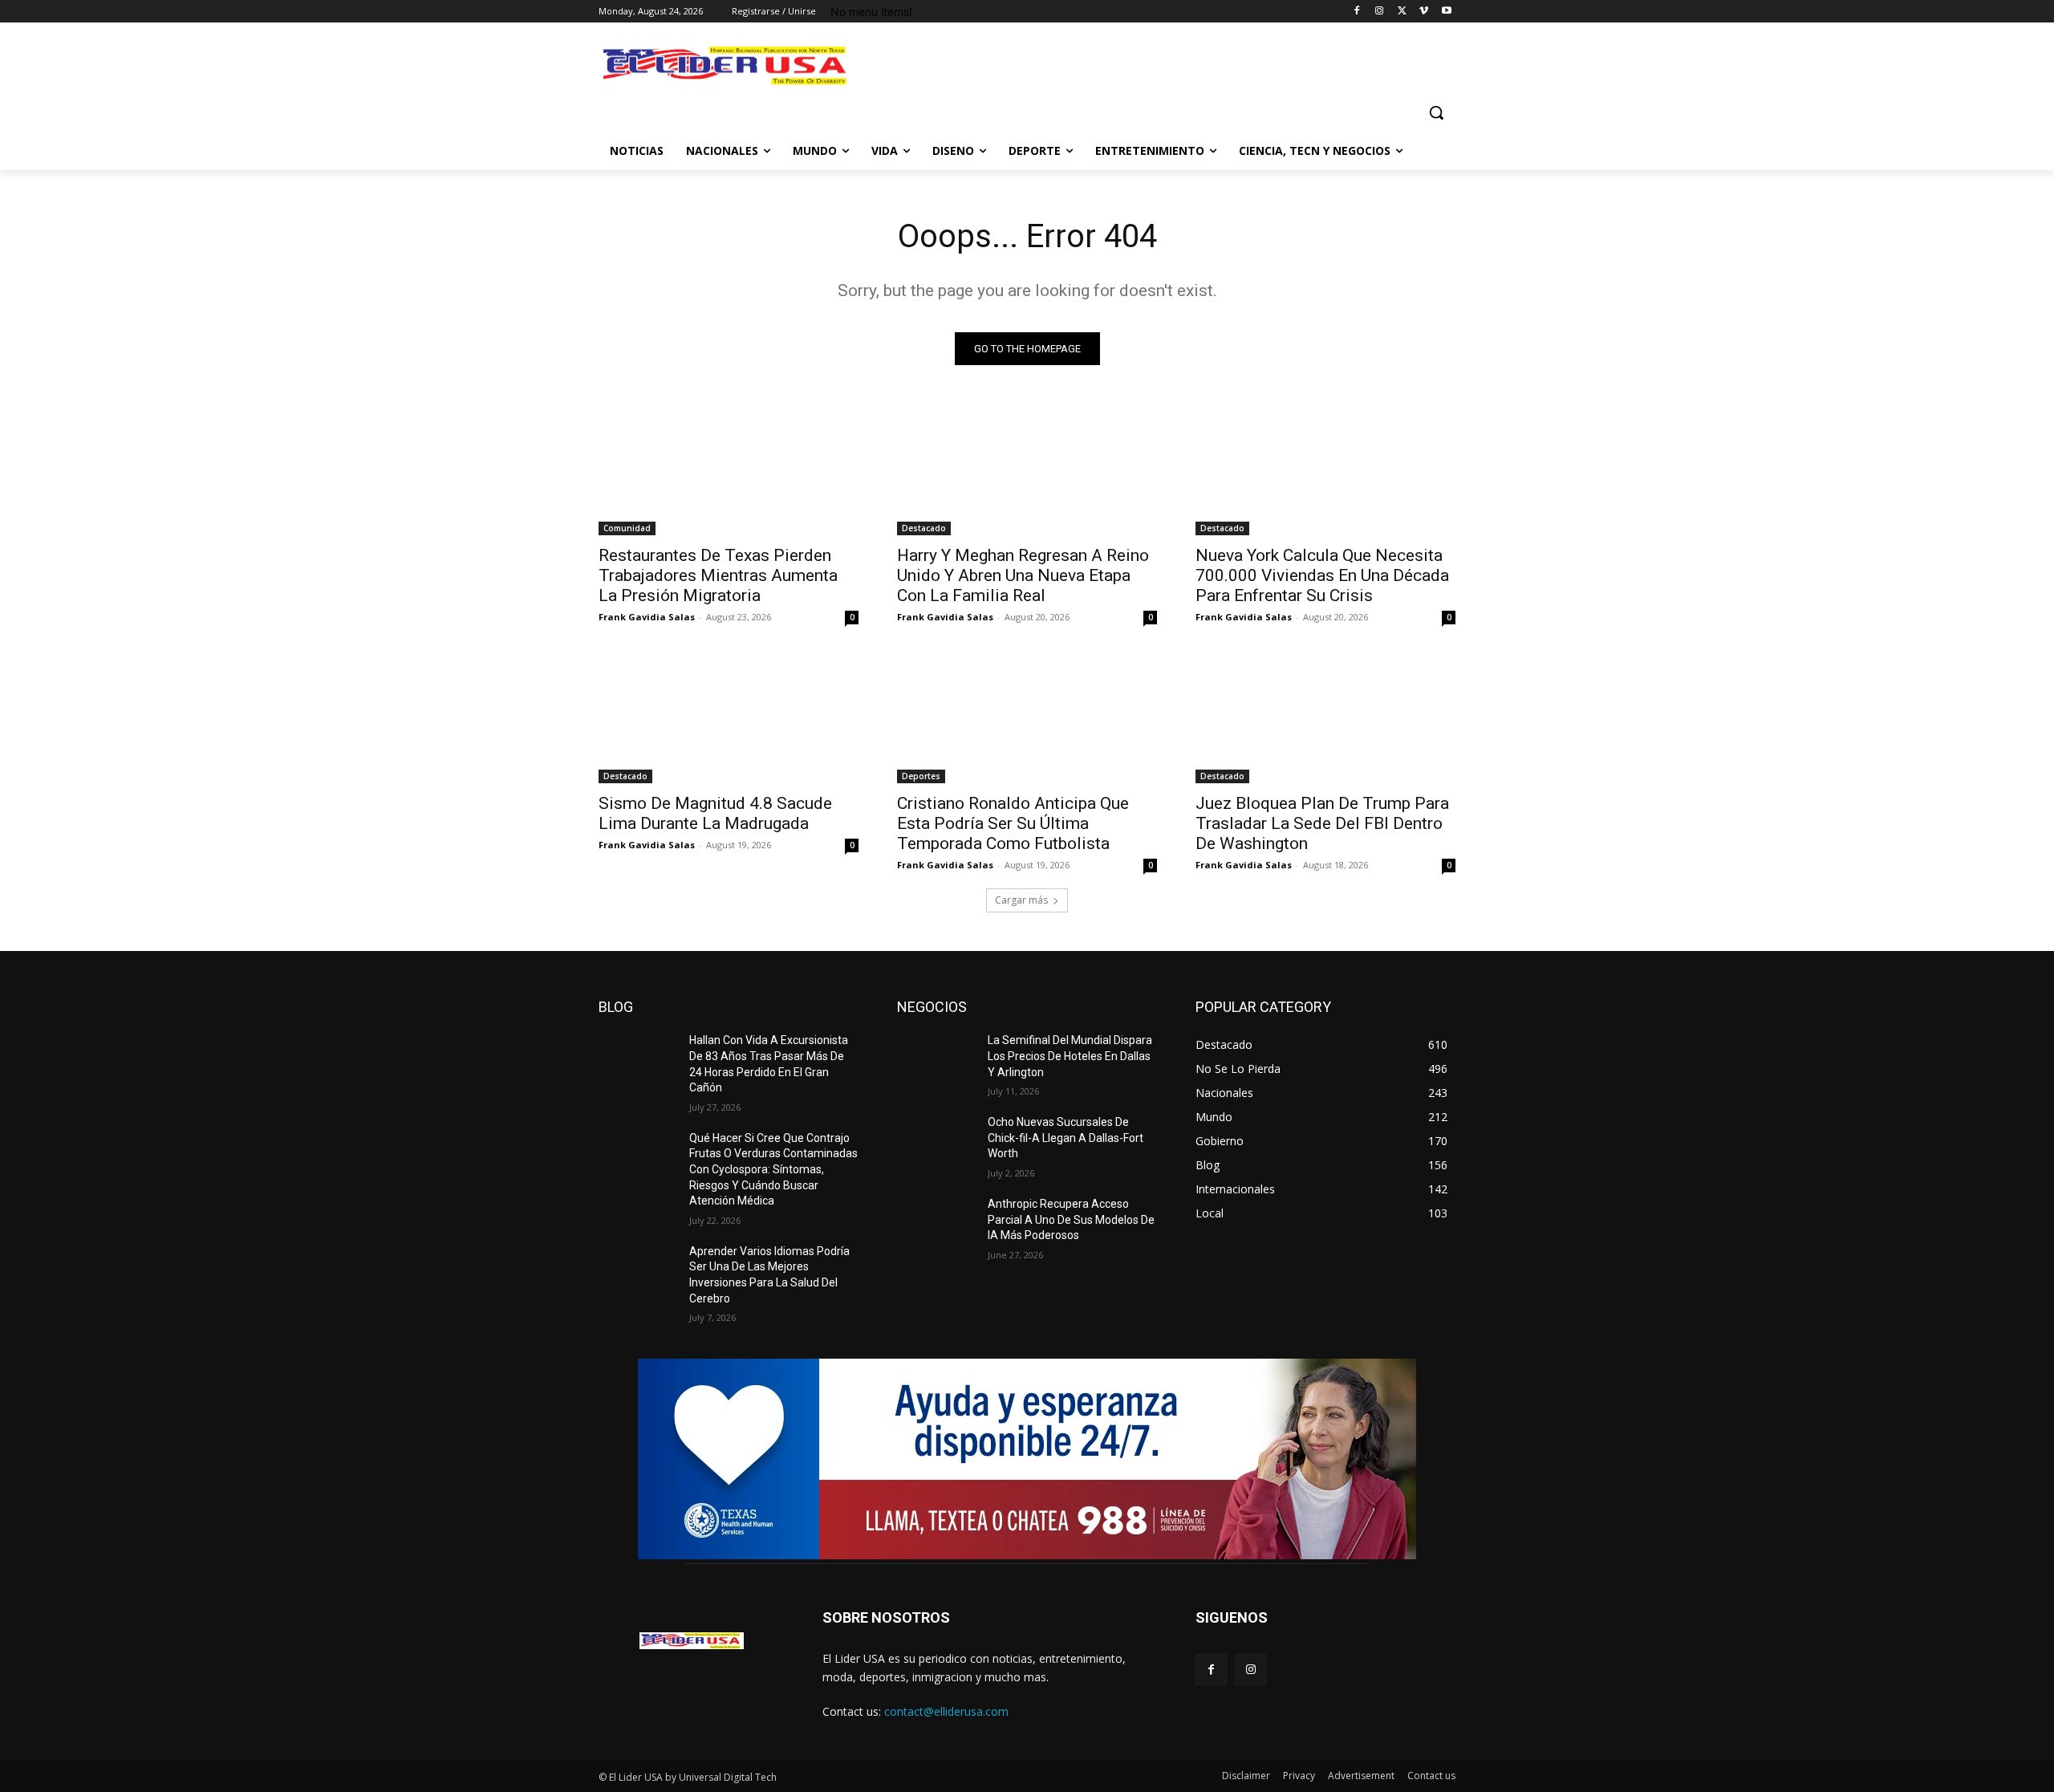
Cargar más (1021, 900)
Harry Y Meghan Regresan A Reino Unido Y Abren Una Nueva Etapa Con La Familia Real (1023, 575)
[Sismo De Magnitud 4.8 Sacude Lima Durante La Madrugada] (729, 718)
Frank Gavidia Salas (647, 617)
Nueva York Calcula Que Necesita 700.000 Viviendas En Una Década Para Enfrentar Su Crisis (1322, 575)
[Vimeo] (1424, 12)
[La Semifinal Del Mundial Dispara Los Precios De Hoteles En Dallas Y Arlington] (936, 1060)
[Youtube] (1446, 12)
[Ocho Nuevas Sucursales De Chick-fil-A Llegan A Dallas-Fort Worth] (936, 1142)
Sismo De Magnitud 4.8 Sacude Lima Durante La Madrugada (715, 813)
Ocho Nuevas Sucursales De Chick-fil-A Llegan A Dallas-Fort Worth (1066, 1138)
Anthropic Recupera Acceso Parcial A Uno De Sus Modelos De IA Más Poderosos (1071, 1219)
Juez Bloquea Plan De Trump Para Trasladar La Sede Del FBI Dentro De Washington (1322, 823)
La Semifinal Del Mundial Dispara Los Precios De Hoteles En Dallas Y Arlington (1070, 1056)
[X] (1402, 12)
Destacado (924, 528)
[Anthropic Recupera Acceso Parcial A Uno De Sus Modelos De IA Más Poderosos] (936, 1224)
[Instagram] (1380, 12)
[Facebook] (1357, 12)
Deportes (921, 776)
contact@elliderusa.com (946, 1711)
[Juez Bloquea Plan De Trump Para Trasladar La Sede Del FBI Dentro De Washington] (1325, 718)
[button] (1436, 112)
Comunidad (627, 528)
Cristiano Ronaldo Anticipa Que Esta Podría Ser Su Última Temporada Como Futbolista (1013, 823)
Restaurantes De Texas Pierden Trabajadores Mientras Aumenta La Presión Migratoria (718, 575)
